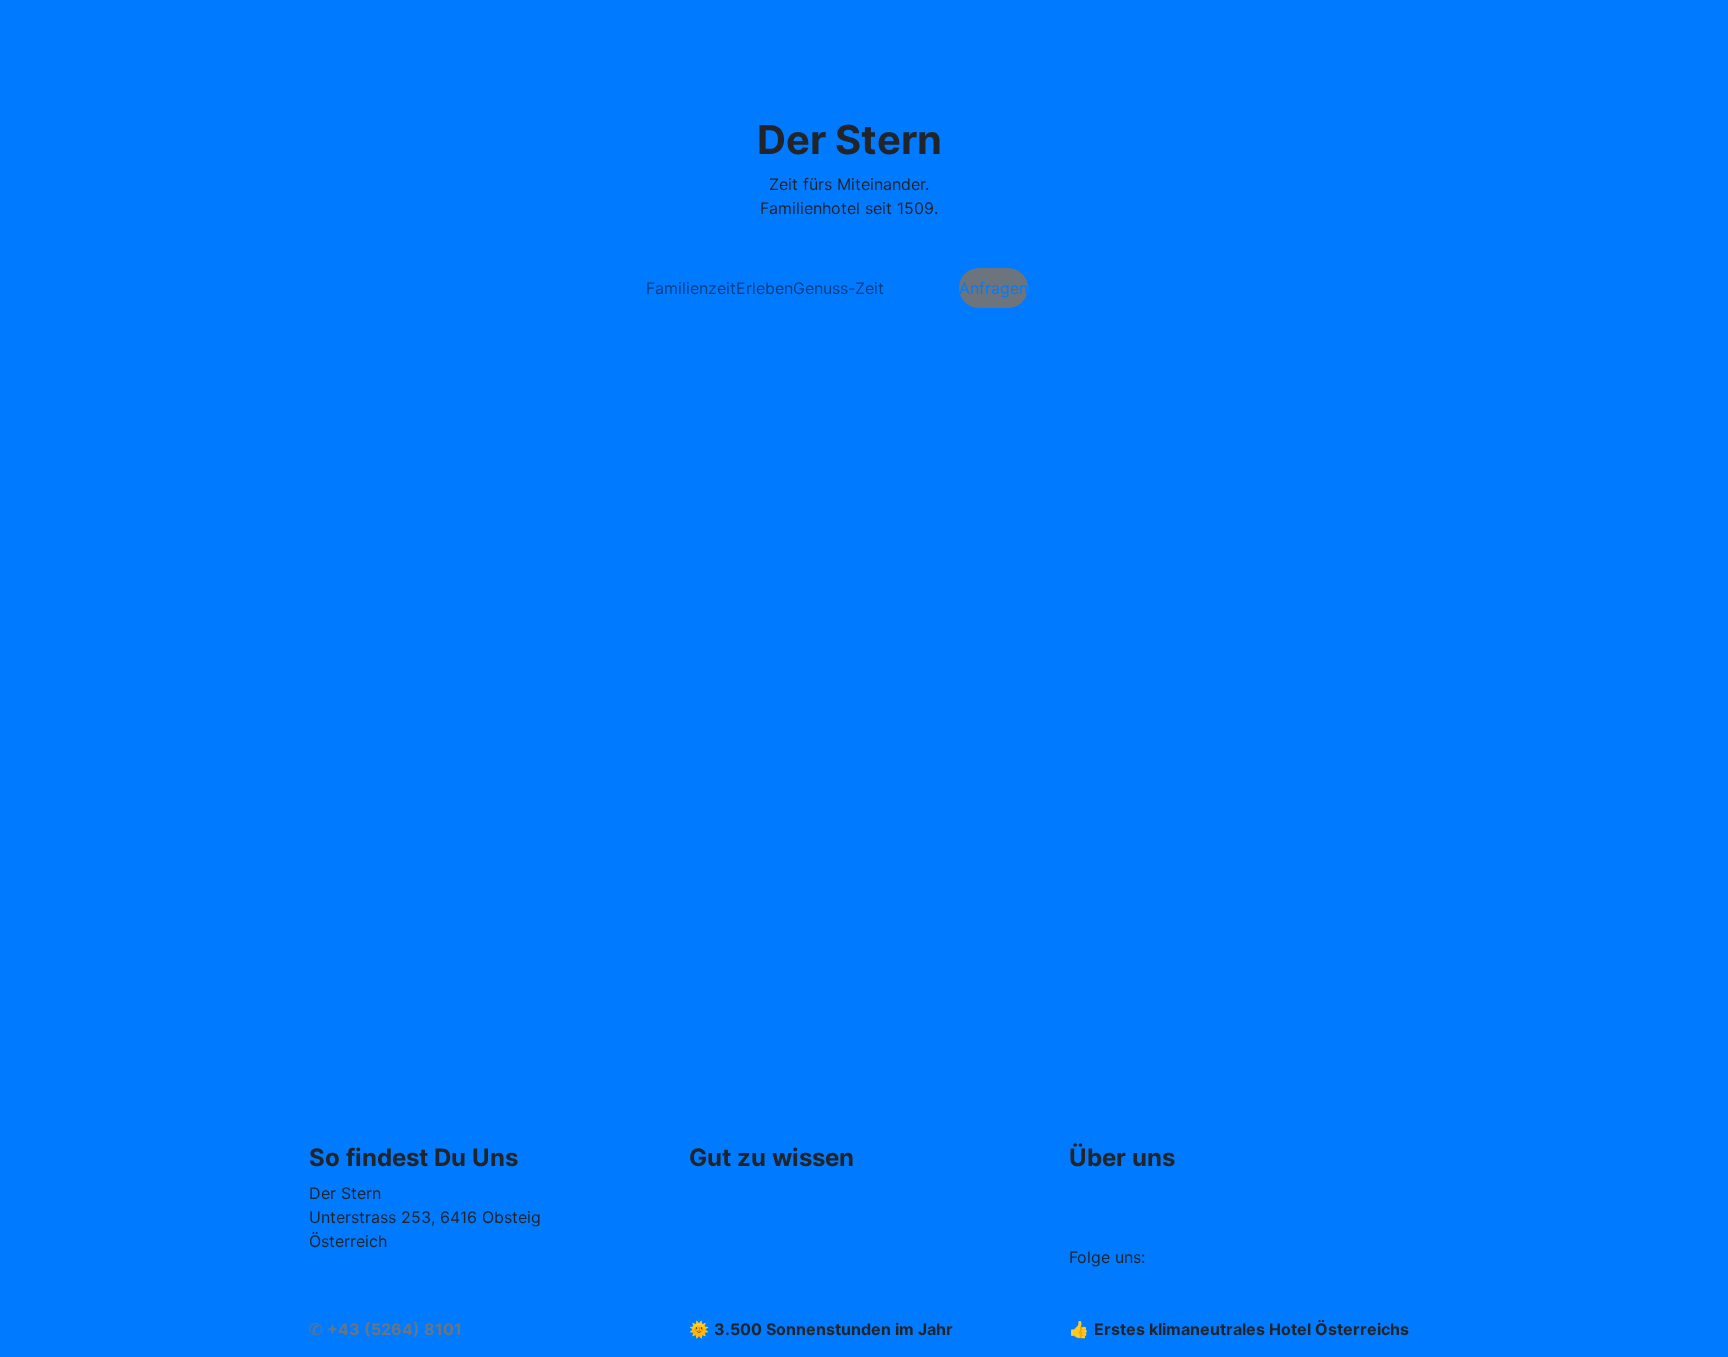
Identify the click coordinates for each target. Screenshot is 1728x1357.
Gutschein (921, 288)
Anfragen (993, 288)
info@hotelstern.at (378, 1281)
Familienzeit (691, 288)
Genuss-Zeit (838, 288)
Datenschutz (736, 1265)
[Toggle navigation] (333, 31)
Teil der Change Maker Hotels (1181, 1217)
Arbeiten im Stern (1135, 1193)
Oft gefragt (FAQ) (755, 1193)
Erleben (764, 288)
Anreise (337, 1305)
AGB (705, 1241)
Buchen (1055, 288)
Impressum (730, 1217)
